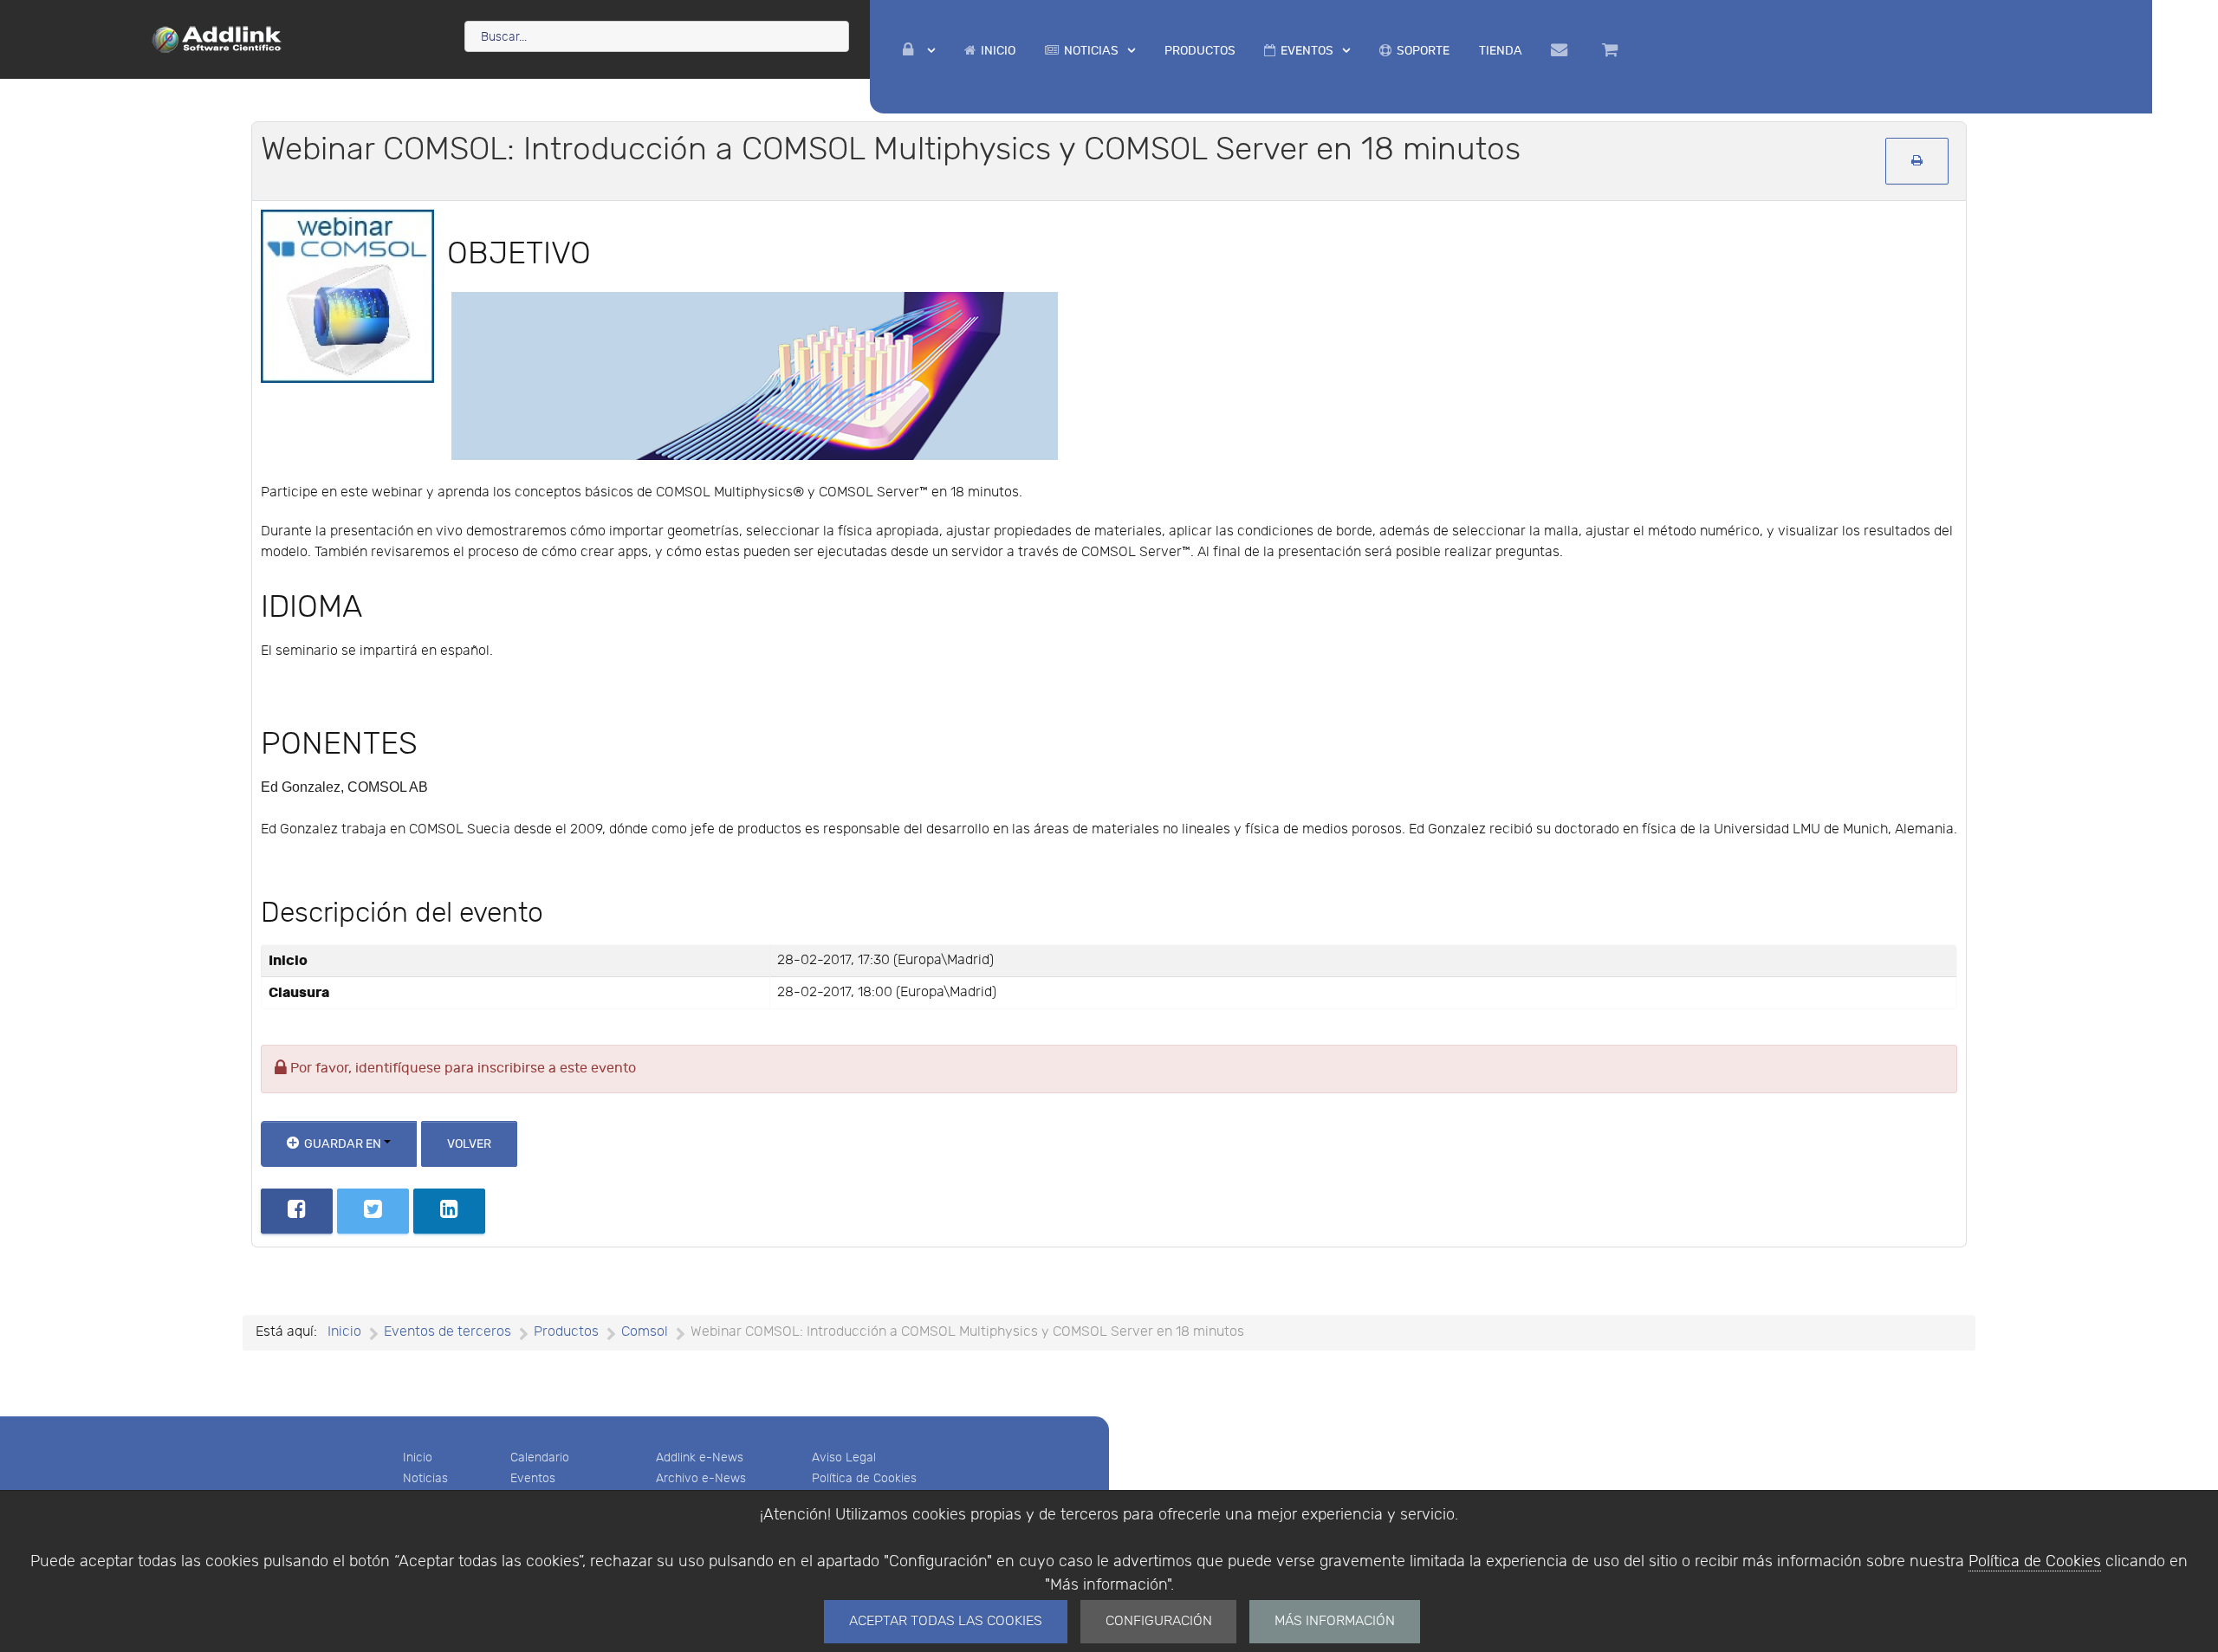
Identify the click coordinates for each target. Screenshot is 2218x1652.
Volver (469, 1144)
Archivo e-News (701, 1478)
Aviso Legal (844, 1458)
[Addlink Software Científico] (217, 38)
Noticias (425, 1478)
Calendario (540, 1458)
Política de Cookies (2035, 1561)
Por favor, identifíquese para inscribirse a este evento (461, 1069)
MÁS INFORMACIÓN (1335, 1621)
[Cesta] (1612, 50)
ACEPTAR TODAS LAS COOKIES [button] (946, 1621)
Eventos (533, 1478)
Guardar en (343, 1144)
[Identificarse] (920, 51)
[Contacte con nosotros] (1563, 50)
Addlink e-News (700, 1458)
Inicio (418, 1458)
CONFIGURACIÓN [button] (1159, 1621)
